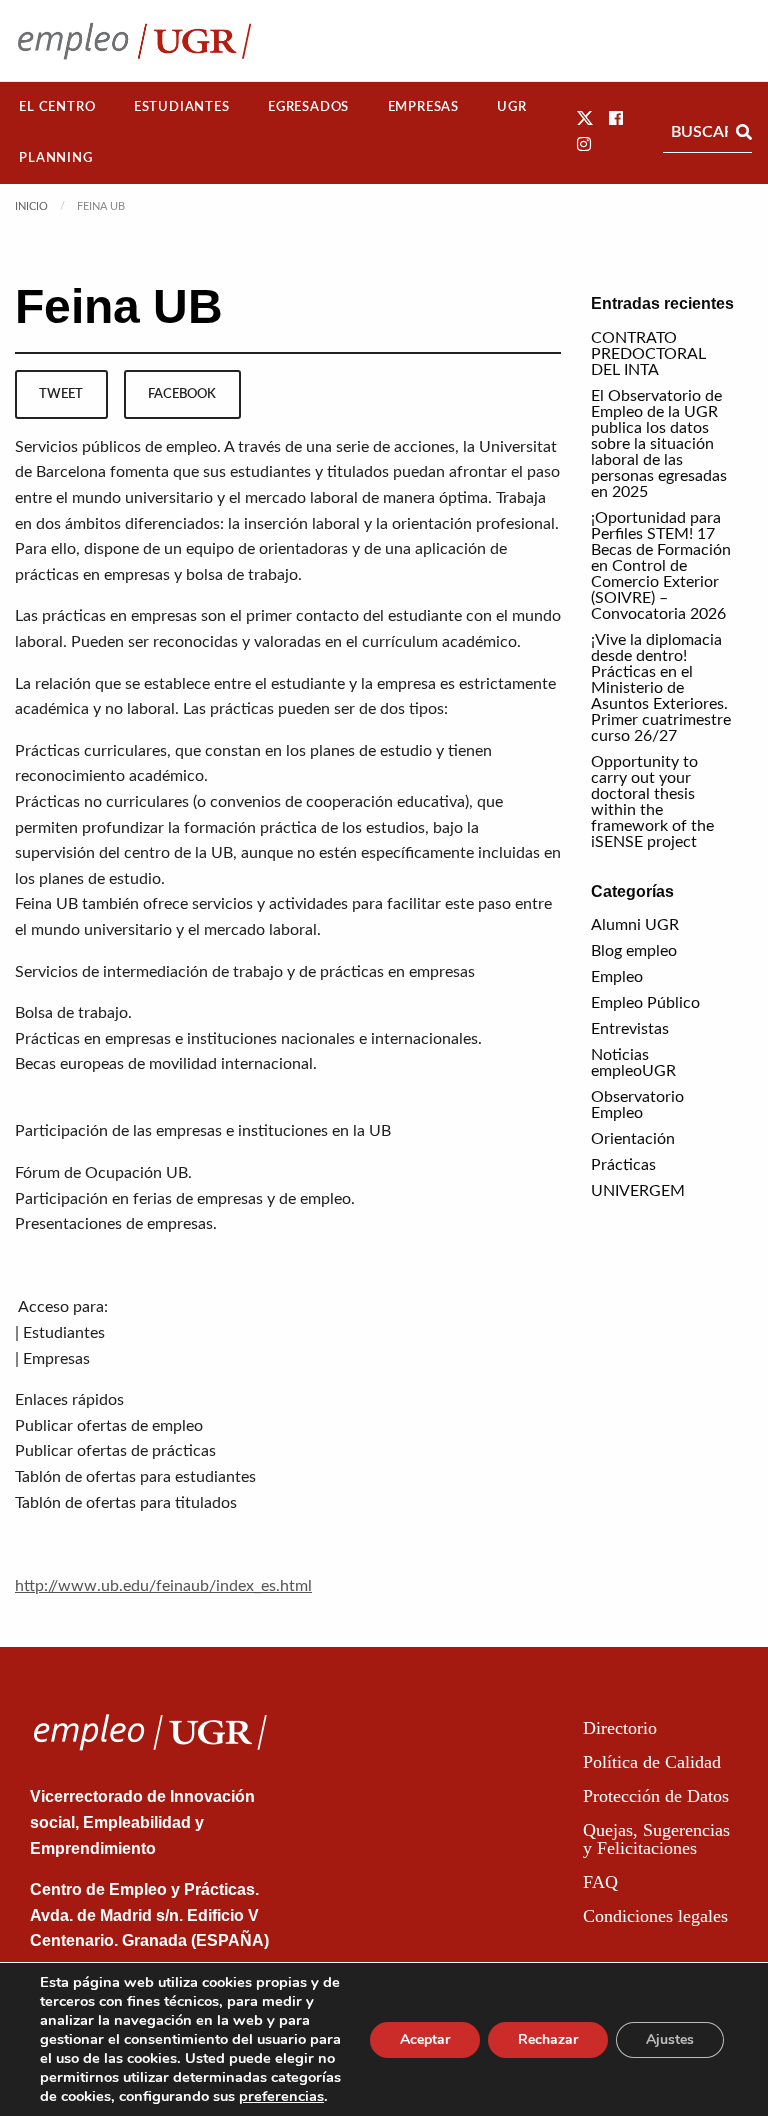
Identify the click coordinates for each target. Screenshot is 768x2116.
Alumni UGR (635, 925)
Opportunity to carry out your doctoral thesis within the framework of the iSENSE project (652, 802)
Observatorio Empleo (637, 1105)
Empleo (617, 977)
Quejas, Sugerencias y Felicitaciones (656, 1839)
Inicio (31, 206)
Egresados (308, 107)
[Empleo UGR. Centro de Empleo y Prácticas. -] (134, 40)
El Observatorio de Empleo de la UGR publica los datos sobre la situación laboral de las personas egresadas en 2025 (659, 444)
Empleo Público (645, 1003)
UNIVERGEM (638, 1191)
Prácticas (623, 1165)
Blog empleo (634, 951)
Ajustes (670, 2039)
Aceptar (425, 2039)
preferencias (281, 2096)
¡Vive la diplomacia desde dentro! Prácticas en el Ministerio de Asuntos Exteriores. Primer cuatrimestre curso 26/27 (661, 688)
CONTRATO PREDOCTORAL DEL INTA (648, 354)
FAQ (600, 1882)
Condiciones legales (655, 1916)
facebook (182, 394)
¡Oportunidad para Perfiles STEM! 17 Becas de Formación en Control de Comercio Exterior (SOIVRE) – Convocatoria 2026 (661, 566)
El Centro (57, 107)
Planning (55, 158)
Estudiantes (182, 107)
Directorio (620, 1728)
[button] (585, 119)
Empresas (423, 107)
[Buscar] (744, 132)
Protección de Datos (656, 1796)
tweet (61, 394)
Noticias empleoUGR (633, 1063)
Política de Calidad (652, 1762)
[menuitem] (57, 107)
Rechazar (548, 2039)
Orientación (633, 1139)
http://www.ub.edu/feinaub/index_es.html (163, 1586)
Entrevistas (630, 1029)
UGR (511, 107)
